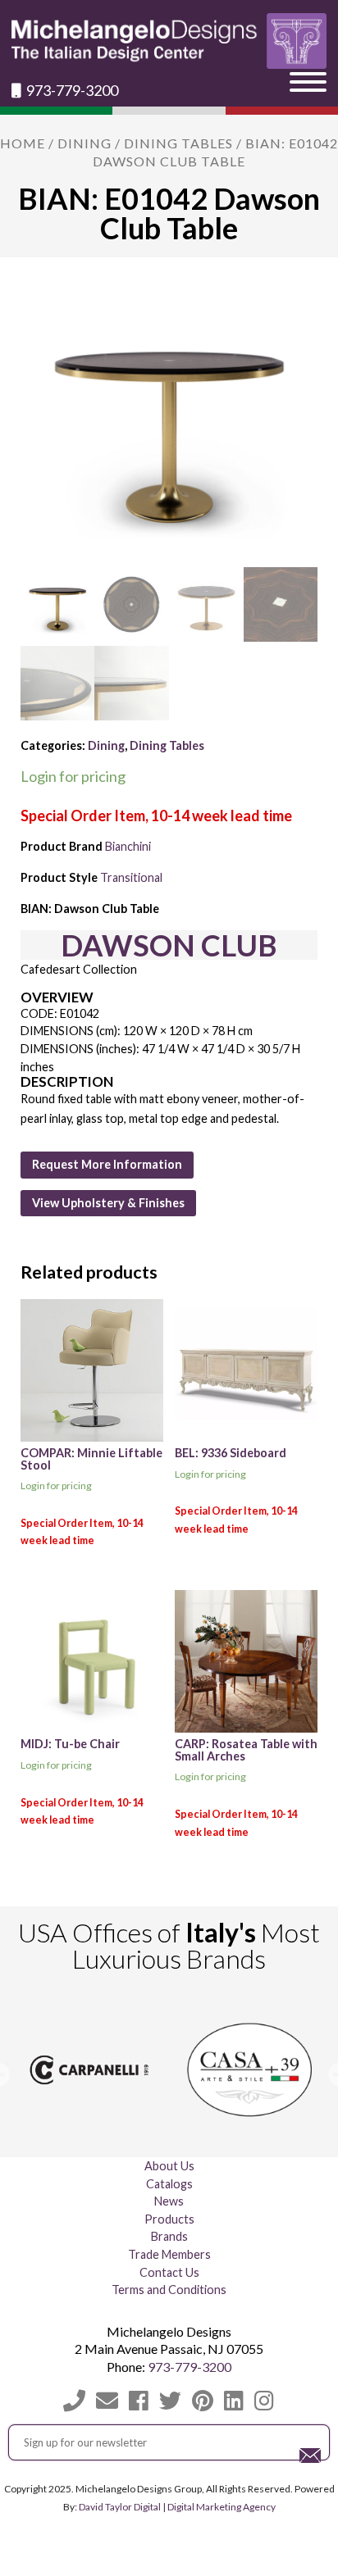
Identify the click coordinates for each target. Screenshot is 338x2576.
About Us (169, 2166)
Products (169, 2219)
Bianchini (128, 846)
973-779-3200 (71, 91)
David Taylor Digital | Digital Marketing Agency (177, 2506)
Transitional (131, 877)
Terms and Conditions (169, 2290)
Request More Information (107, 1164)
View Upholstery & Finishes (108, 1203)
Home (23, 143)
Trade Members (169, 2254)
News (169, 2201)
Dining (84, 143)
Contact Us (169, 2272)
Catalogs (169, 2184)
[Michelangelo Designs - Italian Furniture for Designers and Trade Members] (169, 41)
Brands (169, 2237)
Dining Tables (178, 143)
